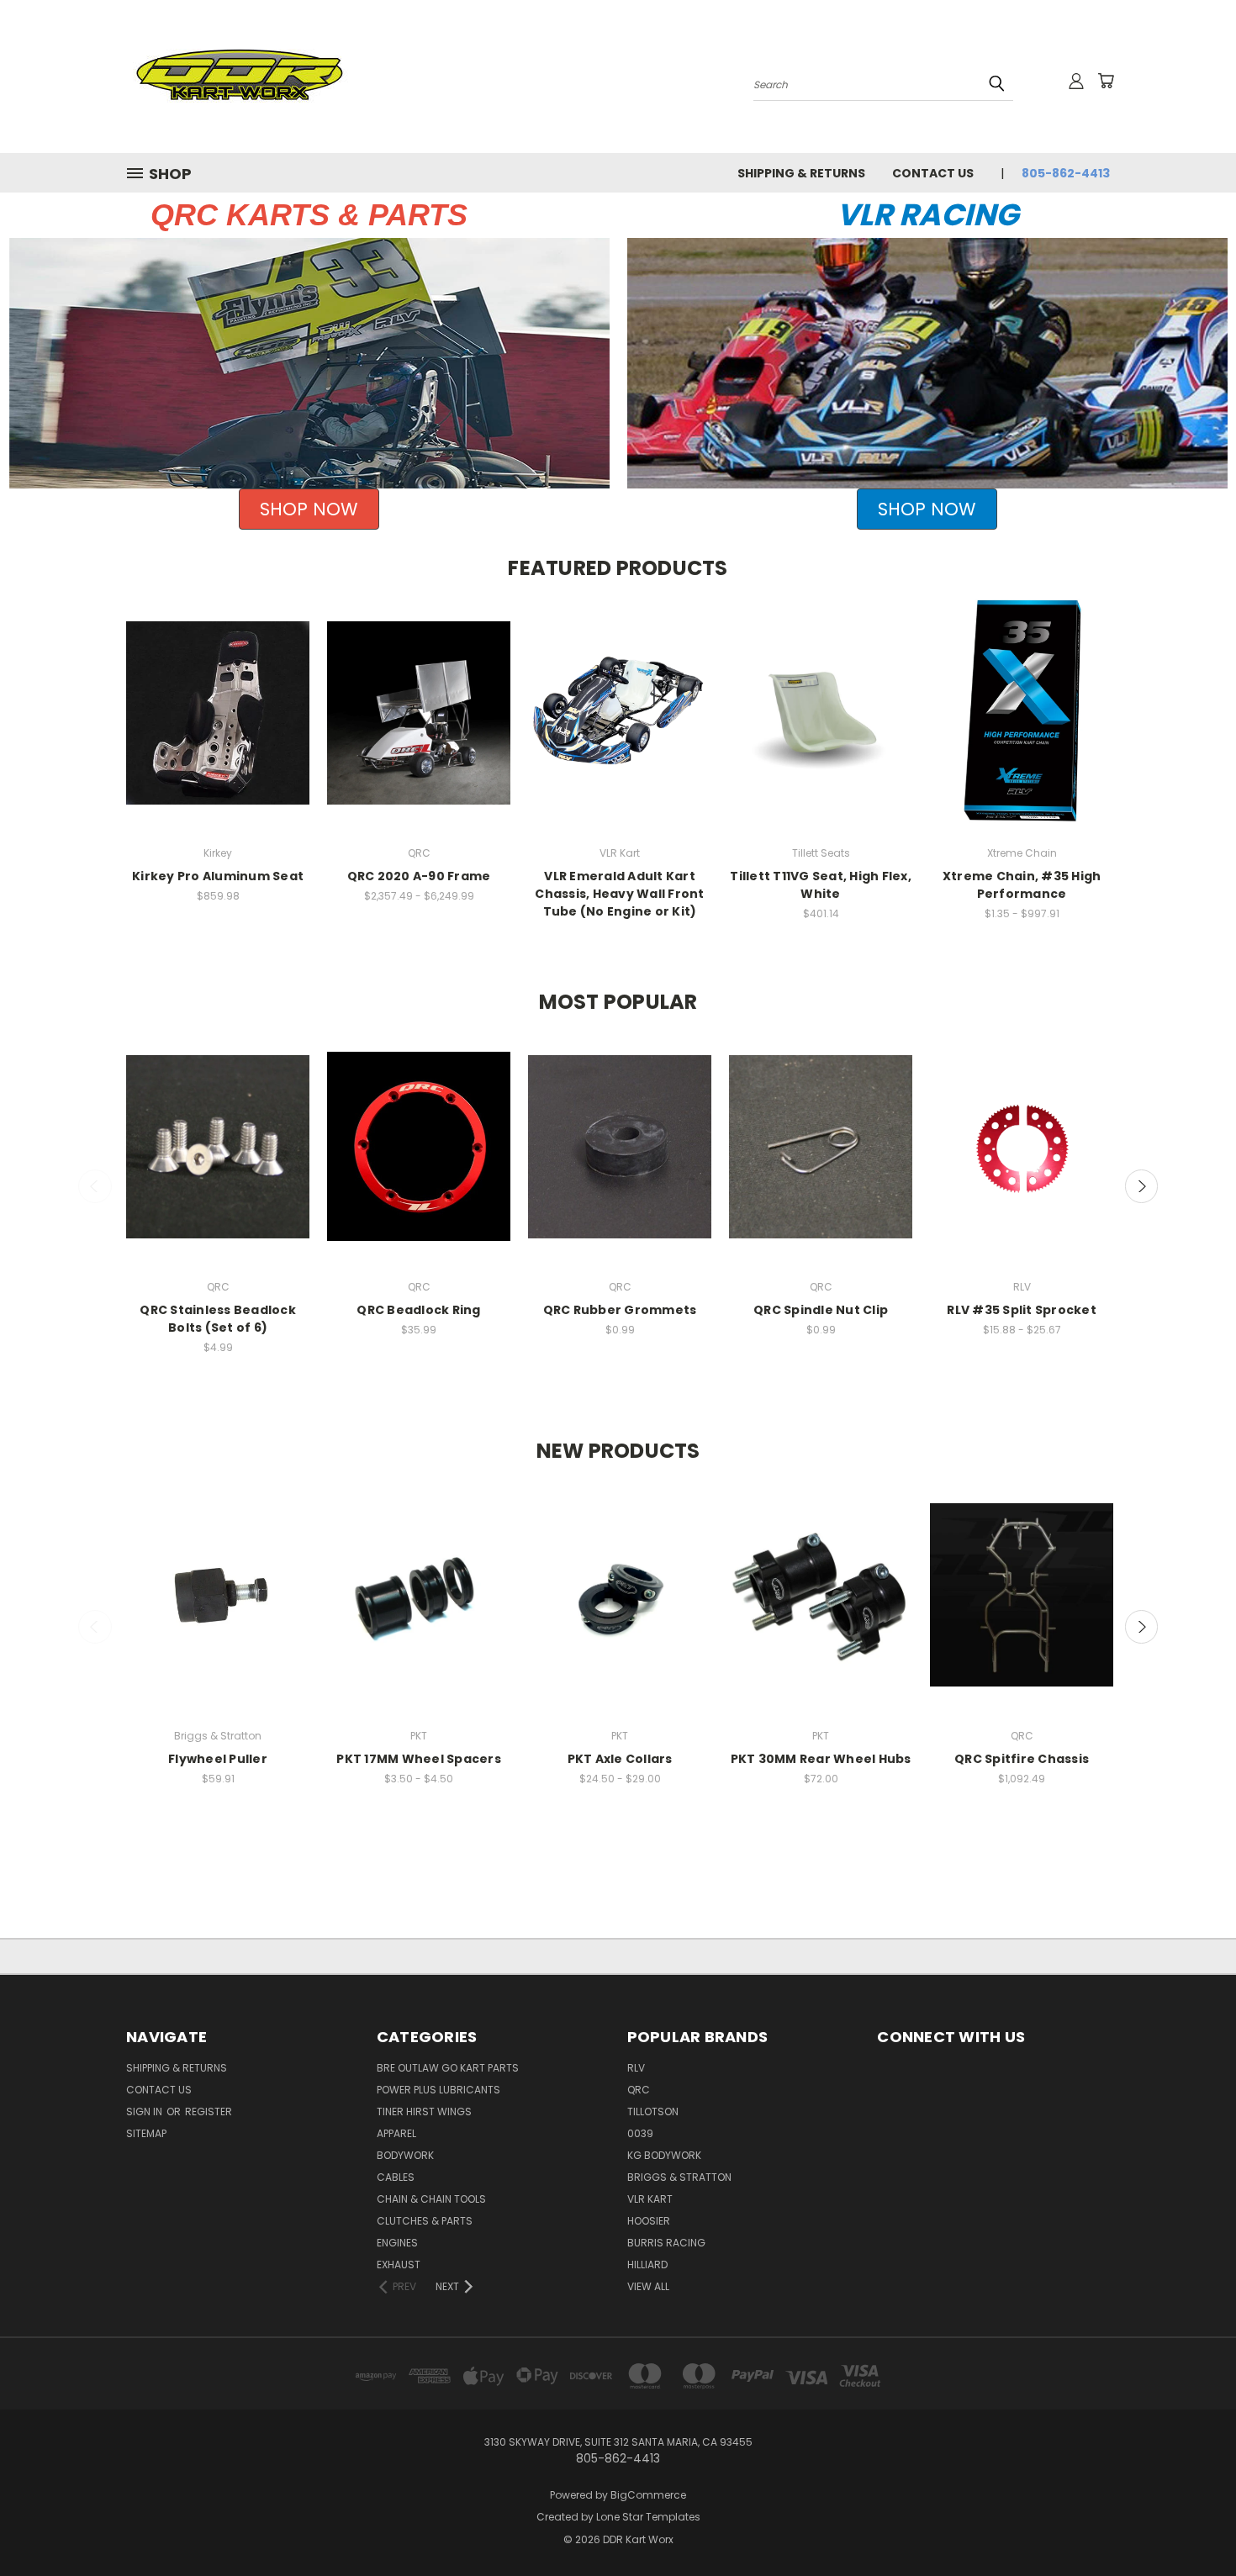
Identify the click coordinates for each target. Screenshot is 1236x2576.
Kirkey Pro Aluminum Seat (218, 876)
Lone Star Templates (648, 2517)
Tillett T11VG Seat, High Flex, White (821, 885)
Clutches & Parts (425, 2221)
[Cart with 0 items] (1106, 81)
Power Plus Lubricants (438, 2090)
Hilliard (647, 2265)
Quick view (218, 697)
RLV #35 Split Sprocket (1022, 1310)
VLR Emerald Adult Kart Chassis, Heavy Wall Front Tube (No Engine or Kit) (619, 894)
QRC (639, 2090)
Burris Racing (666, 2243)
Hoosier (649, 2221)
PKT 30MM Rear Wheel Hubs (821, 1759)
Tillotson (653, 2111)
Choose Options (419, 728)
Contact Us (933, 173)
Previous (95, 1186)
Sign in (145, 2111)
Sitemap (146, 2133)
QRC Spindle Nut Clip (821, 1310)
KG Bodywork (664, 2155)
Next (1142, 1186)
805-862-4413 (1066, 173)
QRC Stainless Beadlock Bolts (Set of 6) (218, 1319)
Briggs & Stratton (679, 2177)
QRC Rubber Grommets (620, 1310)
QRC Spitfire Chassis (1022, 1759)
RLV (636, 2068)
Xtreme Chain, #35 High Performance (1022, 885)
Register (209, 2111)
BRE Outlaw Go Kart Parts (448, 2068)
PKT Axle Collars (620, 1759)
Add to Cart (218, 728)
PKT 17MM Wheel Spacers (419, 1759)
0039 (640, 2133)
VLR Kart (650, 2199)
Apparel (396, 2133)
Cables (396, 2177)
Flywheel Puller (218, 1759)
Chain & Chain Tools (431, 2199)
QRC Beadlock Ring (418, 1310)
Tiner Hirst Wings (424, 2111)
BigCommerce (648, 2495)
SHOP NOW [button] (309, 509)
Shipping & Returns (801, 173)
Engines (397, 2243)
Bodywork (405, 2155)
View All (648, 2286)
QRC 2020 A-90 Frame (419, 876)
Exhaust (399, 2265)
